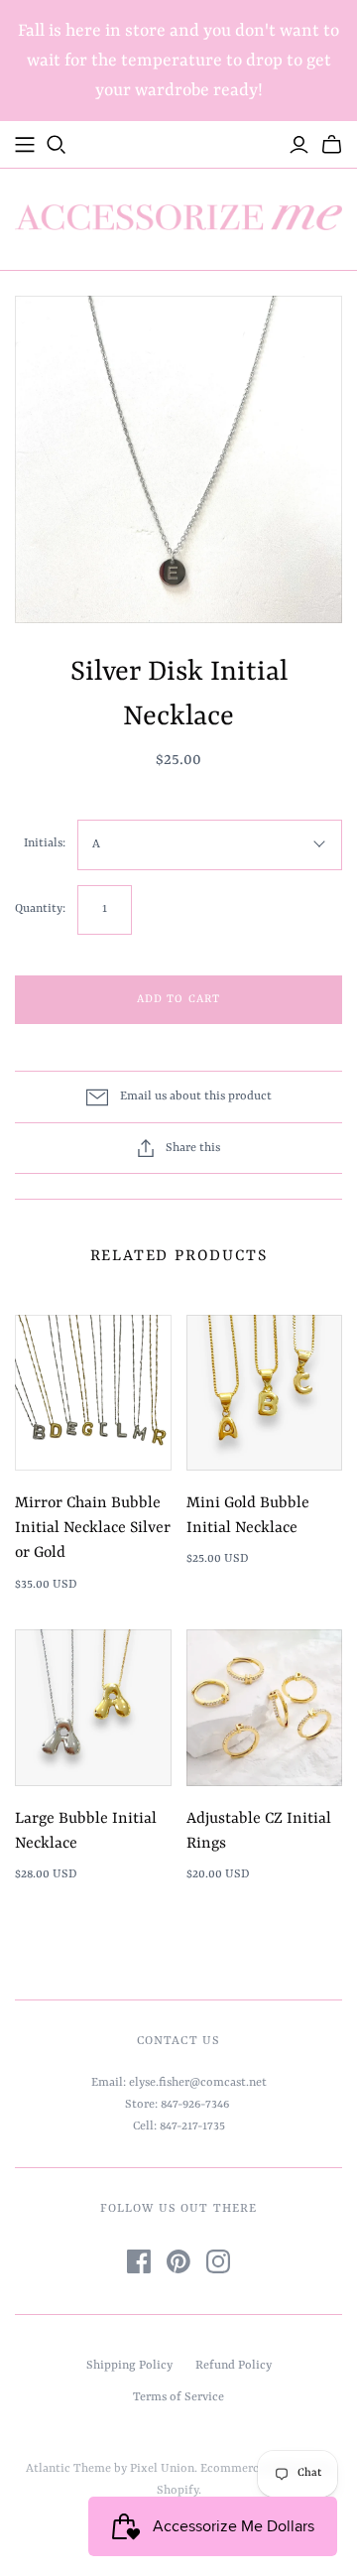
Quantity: (40, 909)
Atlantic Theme (68, 2469)
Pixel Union (162, 2469)
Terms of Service (178, 2397)
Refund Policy (234, 2366)
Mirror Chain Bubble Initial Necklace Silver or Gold (93, 1528)
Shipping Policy (129, 2366)
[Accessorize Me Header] (25, 145)
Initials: (45, 843)
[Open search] (57, 145)
